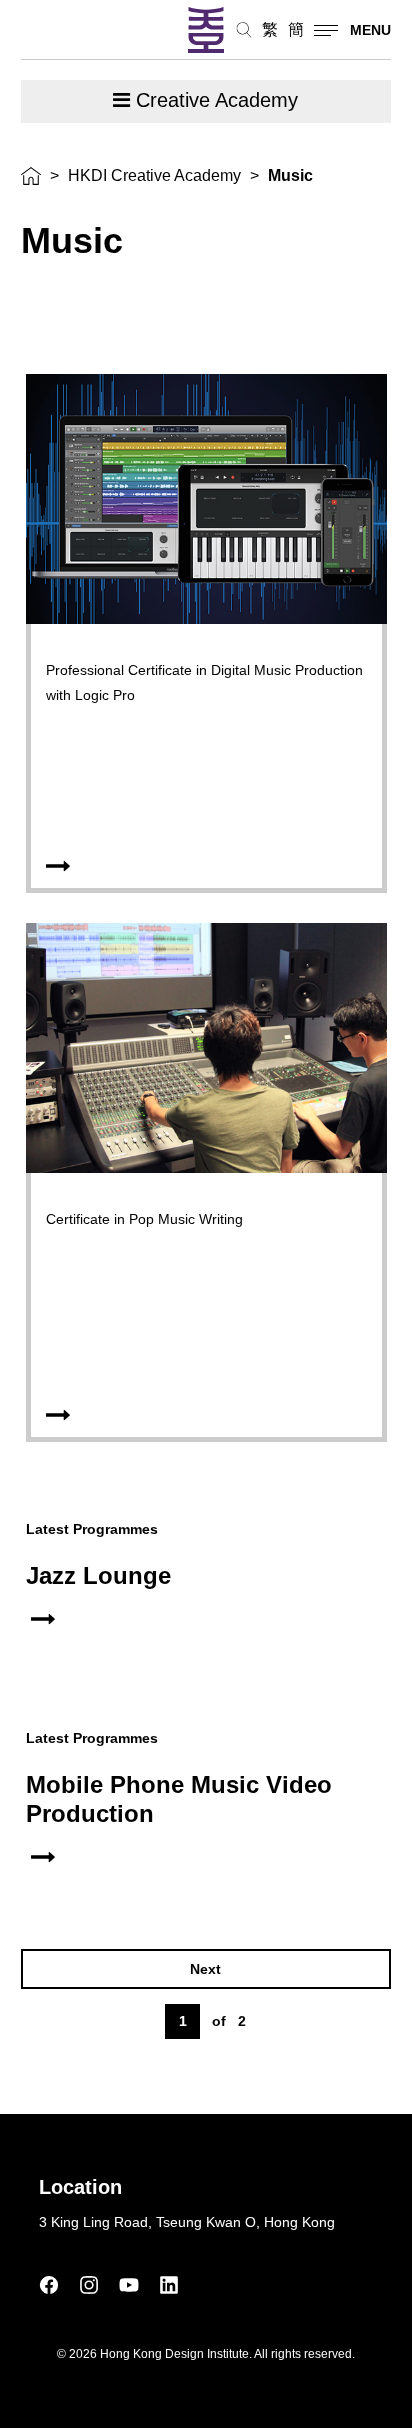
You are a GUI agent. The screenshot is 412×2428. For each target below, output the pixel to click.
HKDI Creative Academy (154, 175)
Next (205, 1969)
